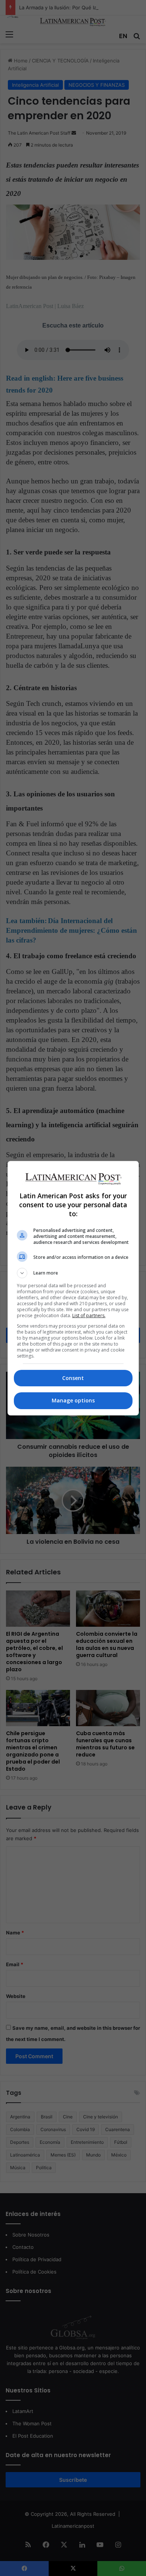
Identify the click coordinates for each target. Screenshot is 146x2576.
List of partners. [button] (89, 1315)
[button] (73, 1273)
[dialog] (73, 1288)
